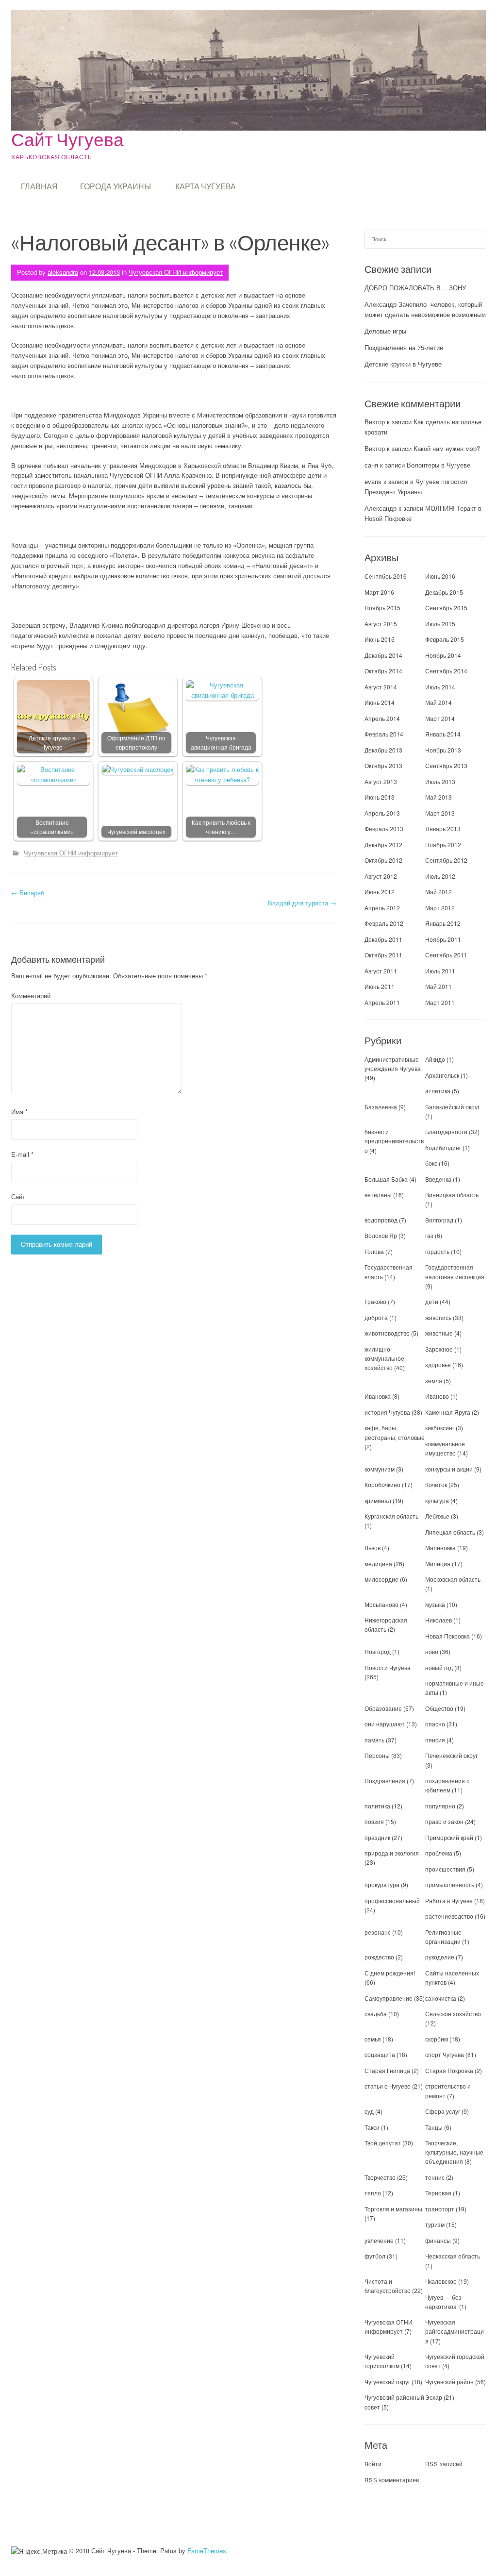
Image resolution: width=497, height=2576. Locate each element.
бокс (431, 1163)
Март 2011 (440, 1002)
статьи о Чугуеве (388, 2086)
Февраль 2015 (445, 639)
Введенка (438, 1179)
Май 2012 (439, 892)
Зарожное (439, 1349)
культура (437, 1500)
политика (377, 1806)
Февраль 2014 (384, 734)
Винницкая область (452, 1195)
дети (432, 1301)
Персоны (377, 1755)
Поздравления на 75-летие (404, 347)
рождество (379, 1957)
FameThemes (207, 2551)
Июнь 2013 (380, 797)
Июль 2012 (440, 876)
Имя (19, 1112)
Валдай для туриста (302, 903)
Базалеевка (381, 1107)
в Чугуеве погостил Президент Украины (416, 486)
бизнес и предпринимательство (394, 1141)
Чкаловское (441, 2281)
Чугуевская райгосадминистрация (455, 2331)
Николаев (439, 1620)
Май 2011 (439, 986)
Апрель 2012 (382, 908)
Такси (373, 2127)
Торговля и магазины (393, 2209)
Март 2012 (440, 908)
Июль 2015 (440, 624)
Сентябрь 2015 (446, 608)
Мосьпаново (381, 1604)
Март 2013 (440, 813)
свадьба (376, 2014)
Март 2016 (379, 592)
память (374, 1740)
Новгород (378, 1651)
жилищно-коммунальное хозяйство (384, 1358)
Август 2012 (381, 876)
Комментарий (31, 995)
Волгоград (439, 1220)
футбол (375, 2256)
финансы (438, 2240)
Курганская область (391, 1516)
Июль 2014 (440, 687)
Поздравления (385, 1781)
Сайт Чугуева (67, 139)
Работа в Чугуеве (449, 1900)
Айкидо (435, 1059)
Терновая (438, 2193)
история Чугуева (387, 1412)
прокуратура (382, 1884)
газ (429, 1235)
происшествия (445, 1869)
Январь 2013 (443, 828)
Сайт (18, 1196)
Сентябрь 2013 (446, 765)
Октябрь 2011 (383, 955)
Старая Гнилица (387, 2070)
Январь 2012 (443, 923)
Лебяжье (437, 1516)
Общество (439, 1708)
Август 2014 (381, 687)
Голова (374, 1251)
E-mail (22, 1154)
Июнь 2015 (380, 639)
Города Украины (116, 186)
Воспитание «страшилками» (52, 827)
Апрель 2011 (382, 1002)
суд (369, 2111)
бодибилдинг (443, 1147)
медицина (378, 1564)
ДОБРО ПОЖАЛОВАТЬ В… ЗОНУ (415, 288)
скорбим (437, 2039)
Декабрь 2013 (383, 750)
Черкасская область (453, 2256)
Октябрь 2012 (383, 860)
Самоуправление (389, 1998)
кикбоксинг (440, 1428)
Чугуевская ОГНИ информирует (176, 272)
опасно (435, 1724)
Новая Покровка (447, 1636)
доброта (376, 1317)
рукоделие (440, 1957)
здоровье (438, 1364)
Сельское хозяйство (453, 2014)
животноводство (387, 1333)
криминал (378, 1500)
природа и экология (392, 1853)
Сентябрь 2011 (446, 955)
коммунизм (380, 1469)
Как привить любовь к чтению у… (221, 827)
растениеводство (449, 1916)
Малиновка (440, 1547)
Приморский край (449, 1837)
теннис (435, 2177)
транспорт (440, 2209)
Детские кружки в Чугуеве (52, 743)
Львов (373, 1547)
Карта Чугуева (206, 186)
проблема (439, 1853)
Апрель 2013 (382, 813)
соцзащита (380, 2054)
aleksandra (63, 272)
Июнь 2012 (380, 892)
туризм (435, 2224)
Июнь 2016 (440, 576)
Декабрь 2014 (383, 655)
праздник (377, 1837)
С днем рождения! (390, 1973)
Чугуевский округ (387, 2382)
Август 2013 (381, 781)
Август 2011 (381, 971)
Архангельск (442, 1075)
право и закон (444, 1821)
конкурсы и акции (449, 1469)
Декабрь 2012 (383, 845)
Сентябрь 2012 (446, 860)
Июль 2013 (440, 781)
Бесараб (28, 893)
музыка (435, 1604)
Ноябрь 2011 (443, 939)
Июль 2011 (440, 971)
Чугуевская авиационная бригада (221, 743)
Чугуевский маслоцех (136, 832)
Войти (373, 2464)
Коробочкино (382, 1484)
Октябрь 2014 (383, 671)
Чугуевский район (449, 2382)
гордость (437, 1251)
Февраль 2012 (384, 923)
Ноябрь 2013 (443, 750)
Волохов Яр (381, 1235)
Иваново (437, 1396)
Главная (39, 186)
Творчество (380, 2177)
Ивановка (378, 1396)
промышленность (450, 1884)
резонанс (378, 1932)
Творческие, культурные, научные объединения (454, 2152)
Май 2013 (439, 797)
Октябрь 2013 (383, 765)
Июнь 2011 (380, 986)
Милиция (438, 1564)
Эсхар (434, 2397)
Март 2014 (440, 718)
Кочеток (436, 1484)
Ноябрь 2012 (443, 845)
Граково (375, 1301)
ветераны (378, 1195)
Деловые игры (385, 331)
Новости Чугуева (388, 1667)
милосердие (381, 1579)
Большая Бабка (386, 1179)
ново (432, 1651)
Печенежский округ (451, 1755)
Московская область (453, 1579)
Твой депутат (383, 2143)
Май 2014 (439, 702)
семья (373, 2039)
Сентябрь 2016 (386, 576)
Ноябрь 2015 (382, 608)
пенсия (435, 1740)
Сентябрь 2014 (446, 671)
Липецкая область (450, 1532)
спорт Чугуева (445, 2054)
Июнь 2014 (380, 702)
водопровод (381, 1220)
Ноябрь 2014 (443, 655)
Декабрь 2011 (383, 939)
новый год (439, 1667)
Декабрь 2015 (444, 592)
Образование (383, 1708)
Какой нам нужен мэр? (447, 448)
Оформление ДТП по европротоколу (136, 743)
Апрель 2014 (382, 718)
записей (444, 2464)
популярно (440, 1806)
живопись (438, 1317)
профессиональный (392, 1900)
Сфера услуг (443, 2111)
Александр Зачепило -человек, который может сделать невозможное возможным (425, 309)
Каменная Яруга (448, 1412)
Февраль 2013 (384, 828)
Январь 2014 (443, 734)
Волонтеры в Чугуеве (439, 465)
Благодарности (446, 1131)
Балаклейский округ (452, 1107)
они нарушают (385, 1724)
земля (434, 1380)
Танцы (434, 2127)
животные (439, 1333)
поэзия (374, 1821)
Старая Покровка (449, 2070)
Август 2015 (381, 624)
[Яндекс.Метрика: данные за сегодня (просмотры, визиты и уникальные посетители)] (39, 2551)
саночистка (441, 1998)
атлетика (438, 1091)
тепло (373, 2193)
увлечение (379, 2240)
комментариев (392, 2480)
